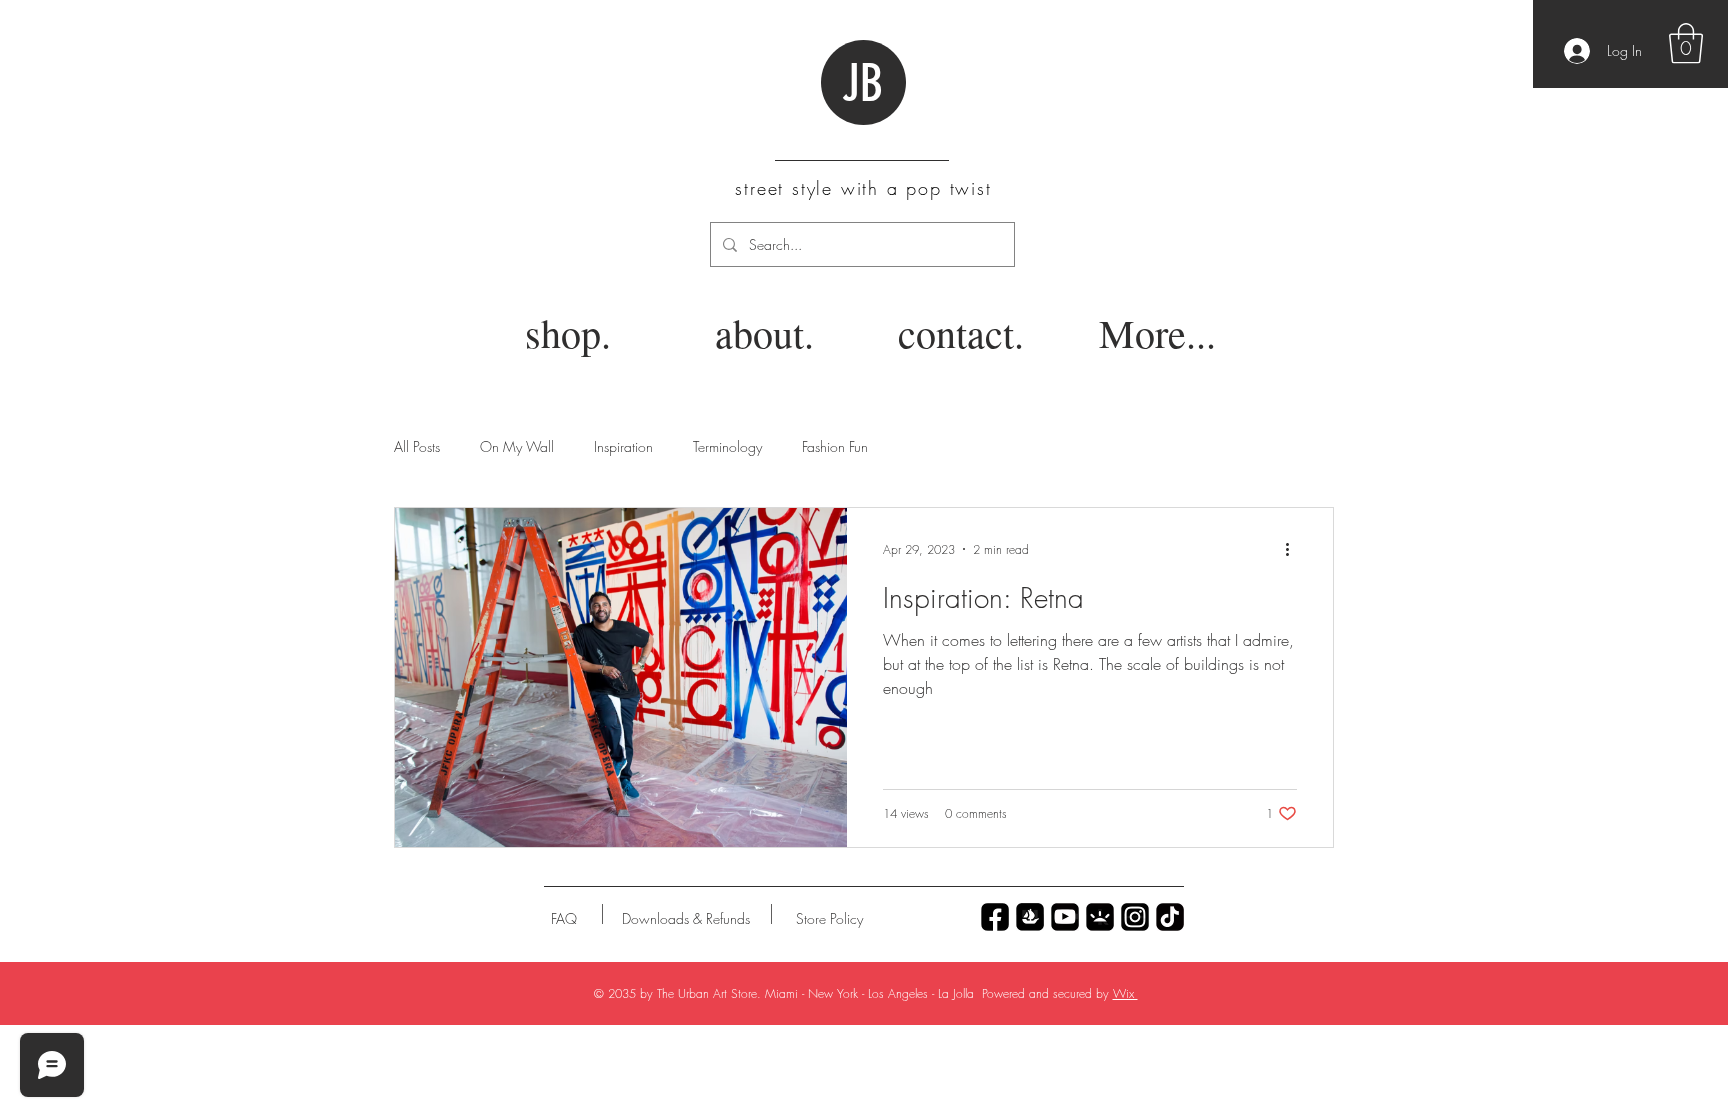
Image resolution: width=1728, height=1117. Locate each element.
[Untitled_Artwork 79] (1135, 917)
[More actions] (1294, 549)
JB (862, 84)
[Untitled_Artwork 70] (995, 917)
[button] (1686, 43)
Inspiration (623, 446)
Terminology (727, 446)
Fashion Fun (835, 446)
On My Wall (517, 446)
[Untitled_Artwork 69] (1170, 917)
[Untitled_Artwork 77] (1065, 917)
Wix (1125, 993)
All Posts (417, 446)
